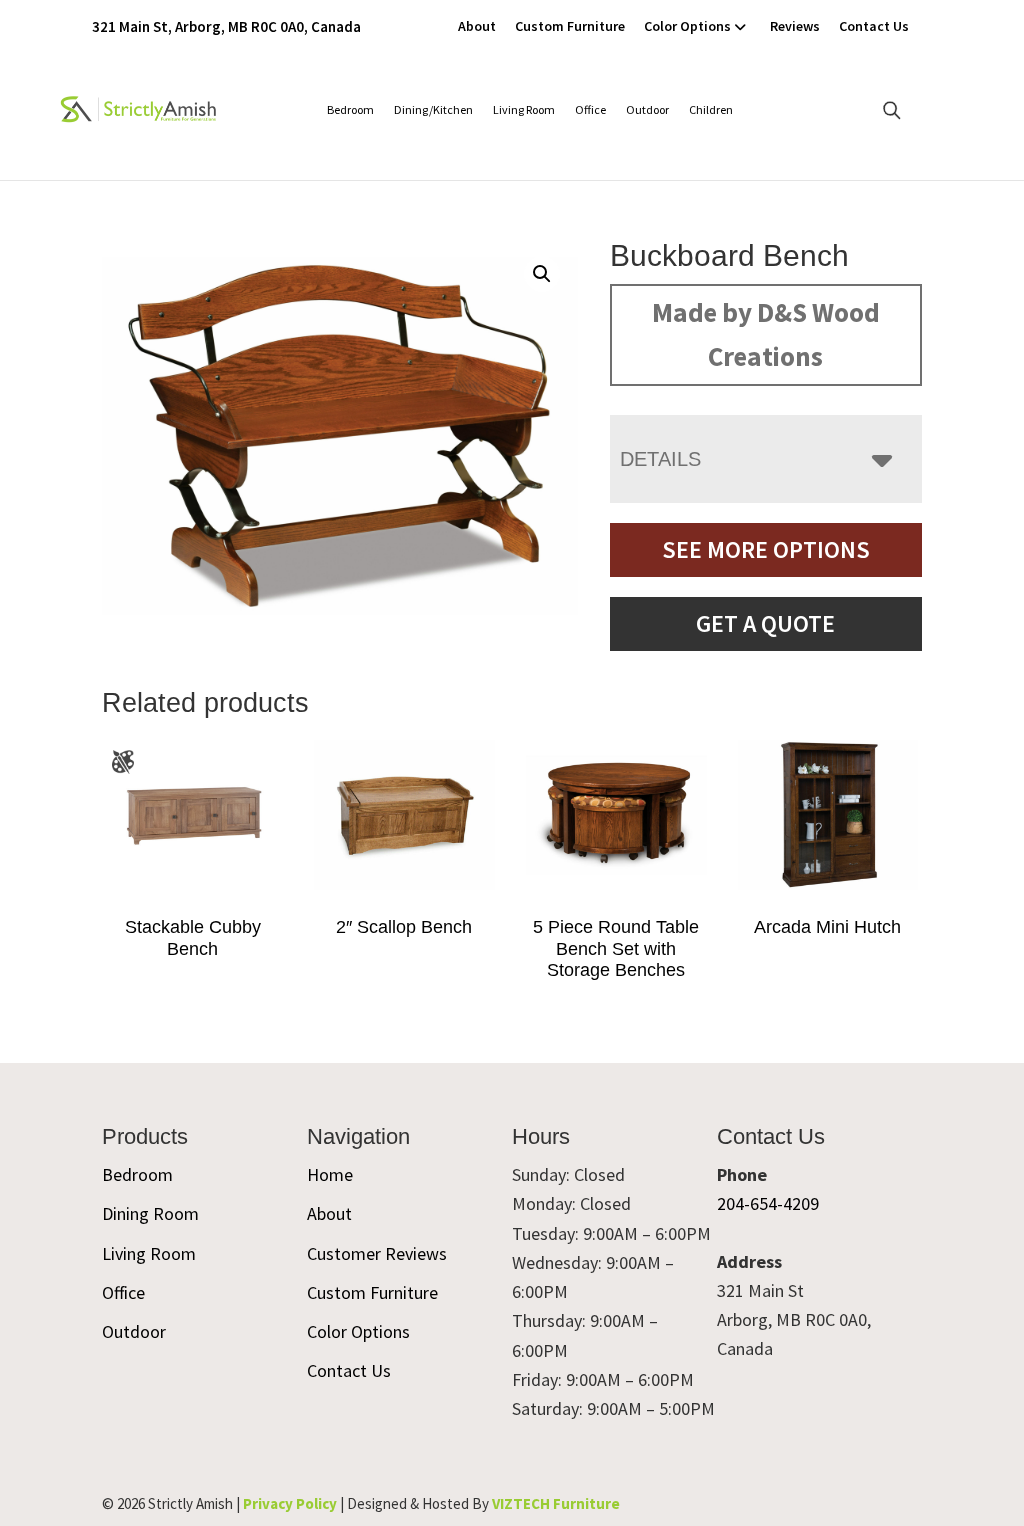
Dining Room (150, 1213)
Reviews (795, 26)
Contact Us (874, 26)
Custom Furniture (570, 26)
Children (711, 109)
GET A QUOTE (765, 623)
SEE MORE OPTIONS (766, 549)
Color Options (687, 26)
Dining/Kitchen (433, 109)
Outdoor (647, 109)
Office (590, 109)
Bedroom (350, 109)
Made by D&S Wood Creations (766, 334)
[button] (542, 274)
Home (330, 1174)
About (477, 26)
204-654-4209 (768, 1203)
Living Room (524, 109)
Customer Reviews (377, 1253)
